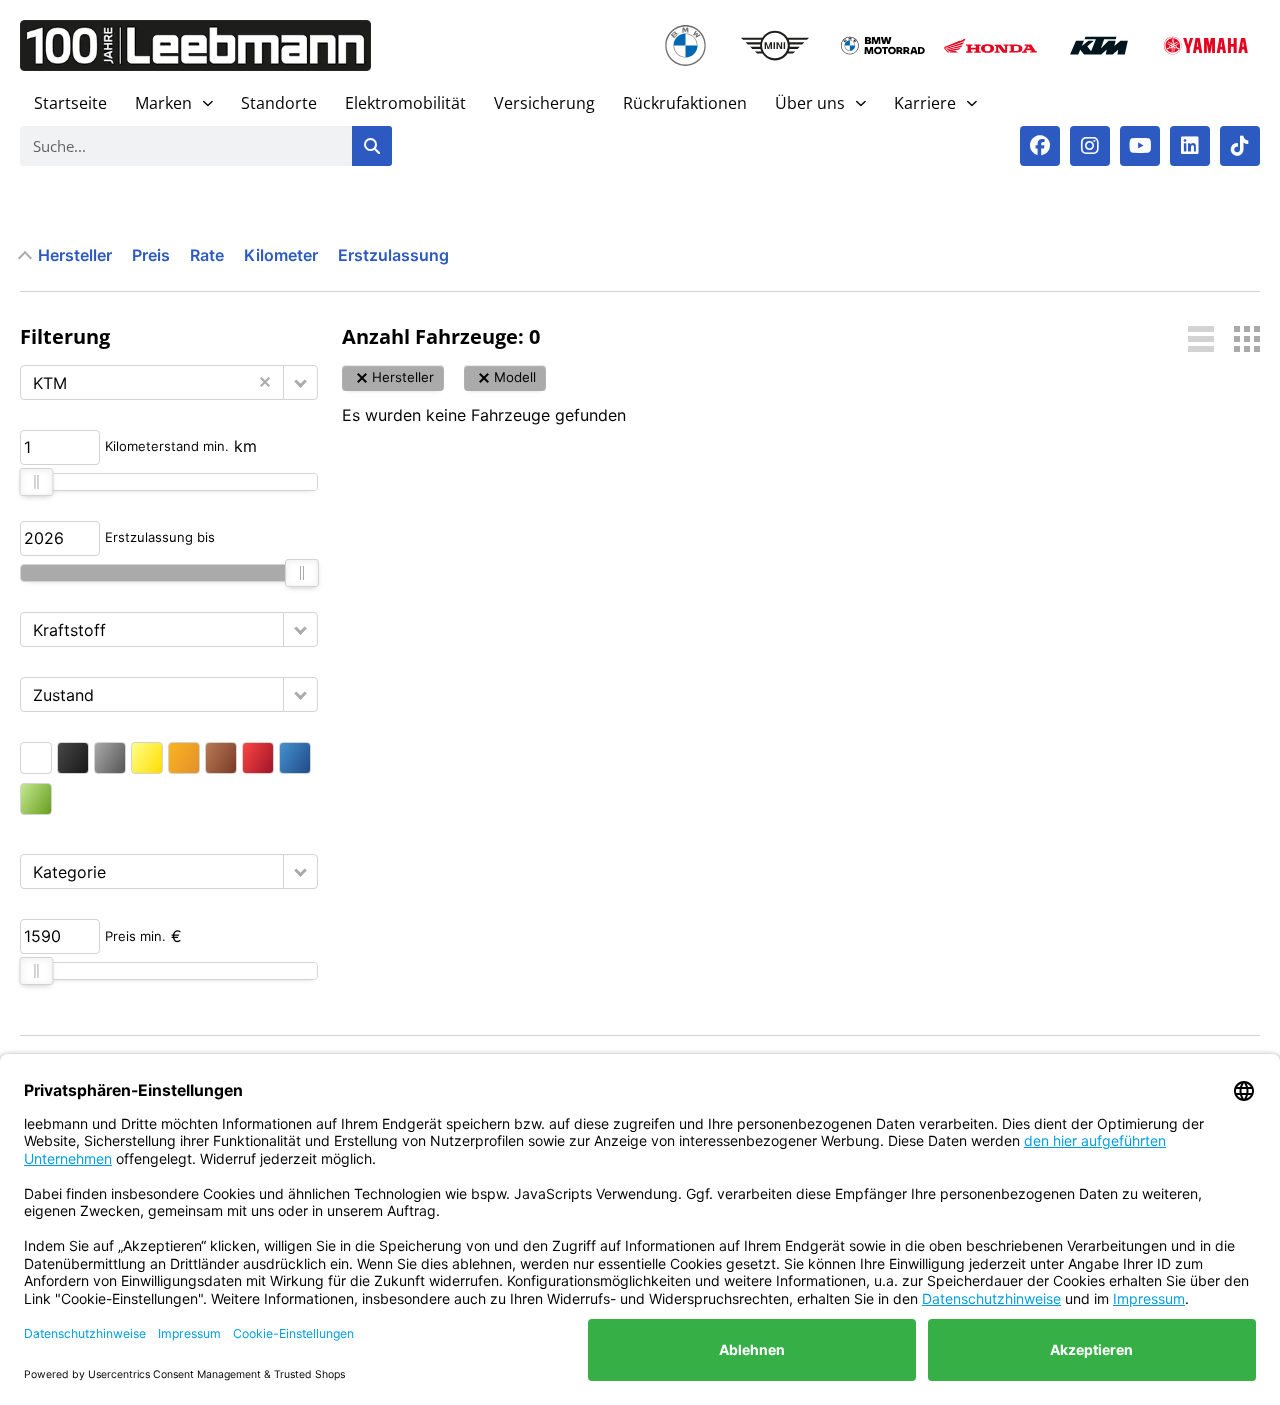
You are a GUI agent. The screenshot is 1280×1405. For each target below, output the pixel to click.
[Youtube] (1140, 146)
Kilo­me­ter (281, 255)
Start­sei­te (70, 103)
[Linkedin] (1190, 146)
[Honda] (991, 45)
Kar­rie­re (925, 103)
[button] (300, 382)
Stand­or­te (279, 103)
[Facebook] (1040, 146)
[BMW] (685, 45)
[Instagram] (1090, 146)
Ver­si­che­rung (544, 103)
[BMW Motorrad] (883, 45)
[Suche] (372, 146)
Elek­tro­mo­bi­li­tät (405, 103)
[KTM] (1099, 45)
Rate (207, 255)
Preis (151, 255)
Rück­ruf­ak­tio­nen (685, 103)
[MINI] (775, 45)
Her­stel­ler (75, 255)
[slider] (36, 482)
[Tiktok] (1240, 146)
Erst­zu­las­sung (393, 255)
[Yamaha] (1206, 45)
